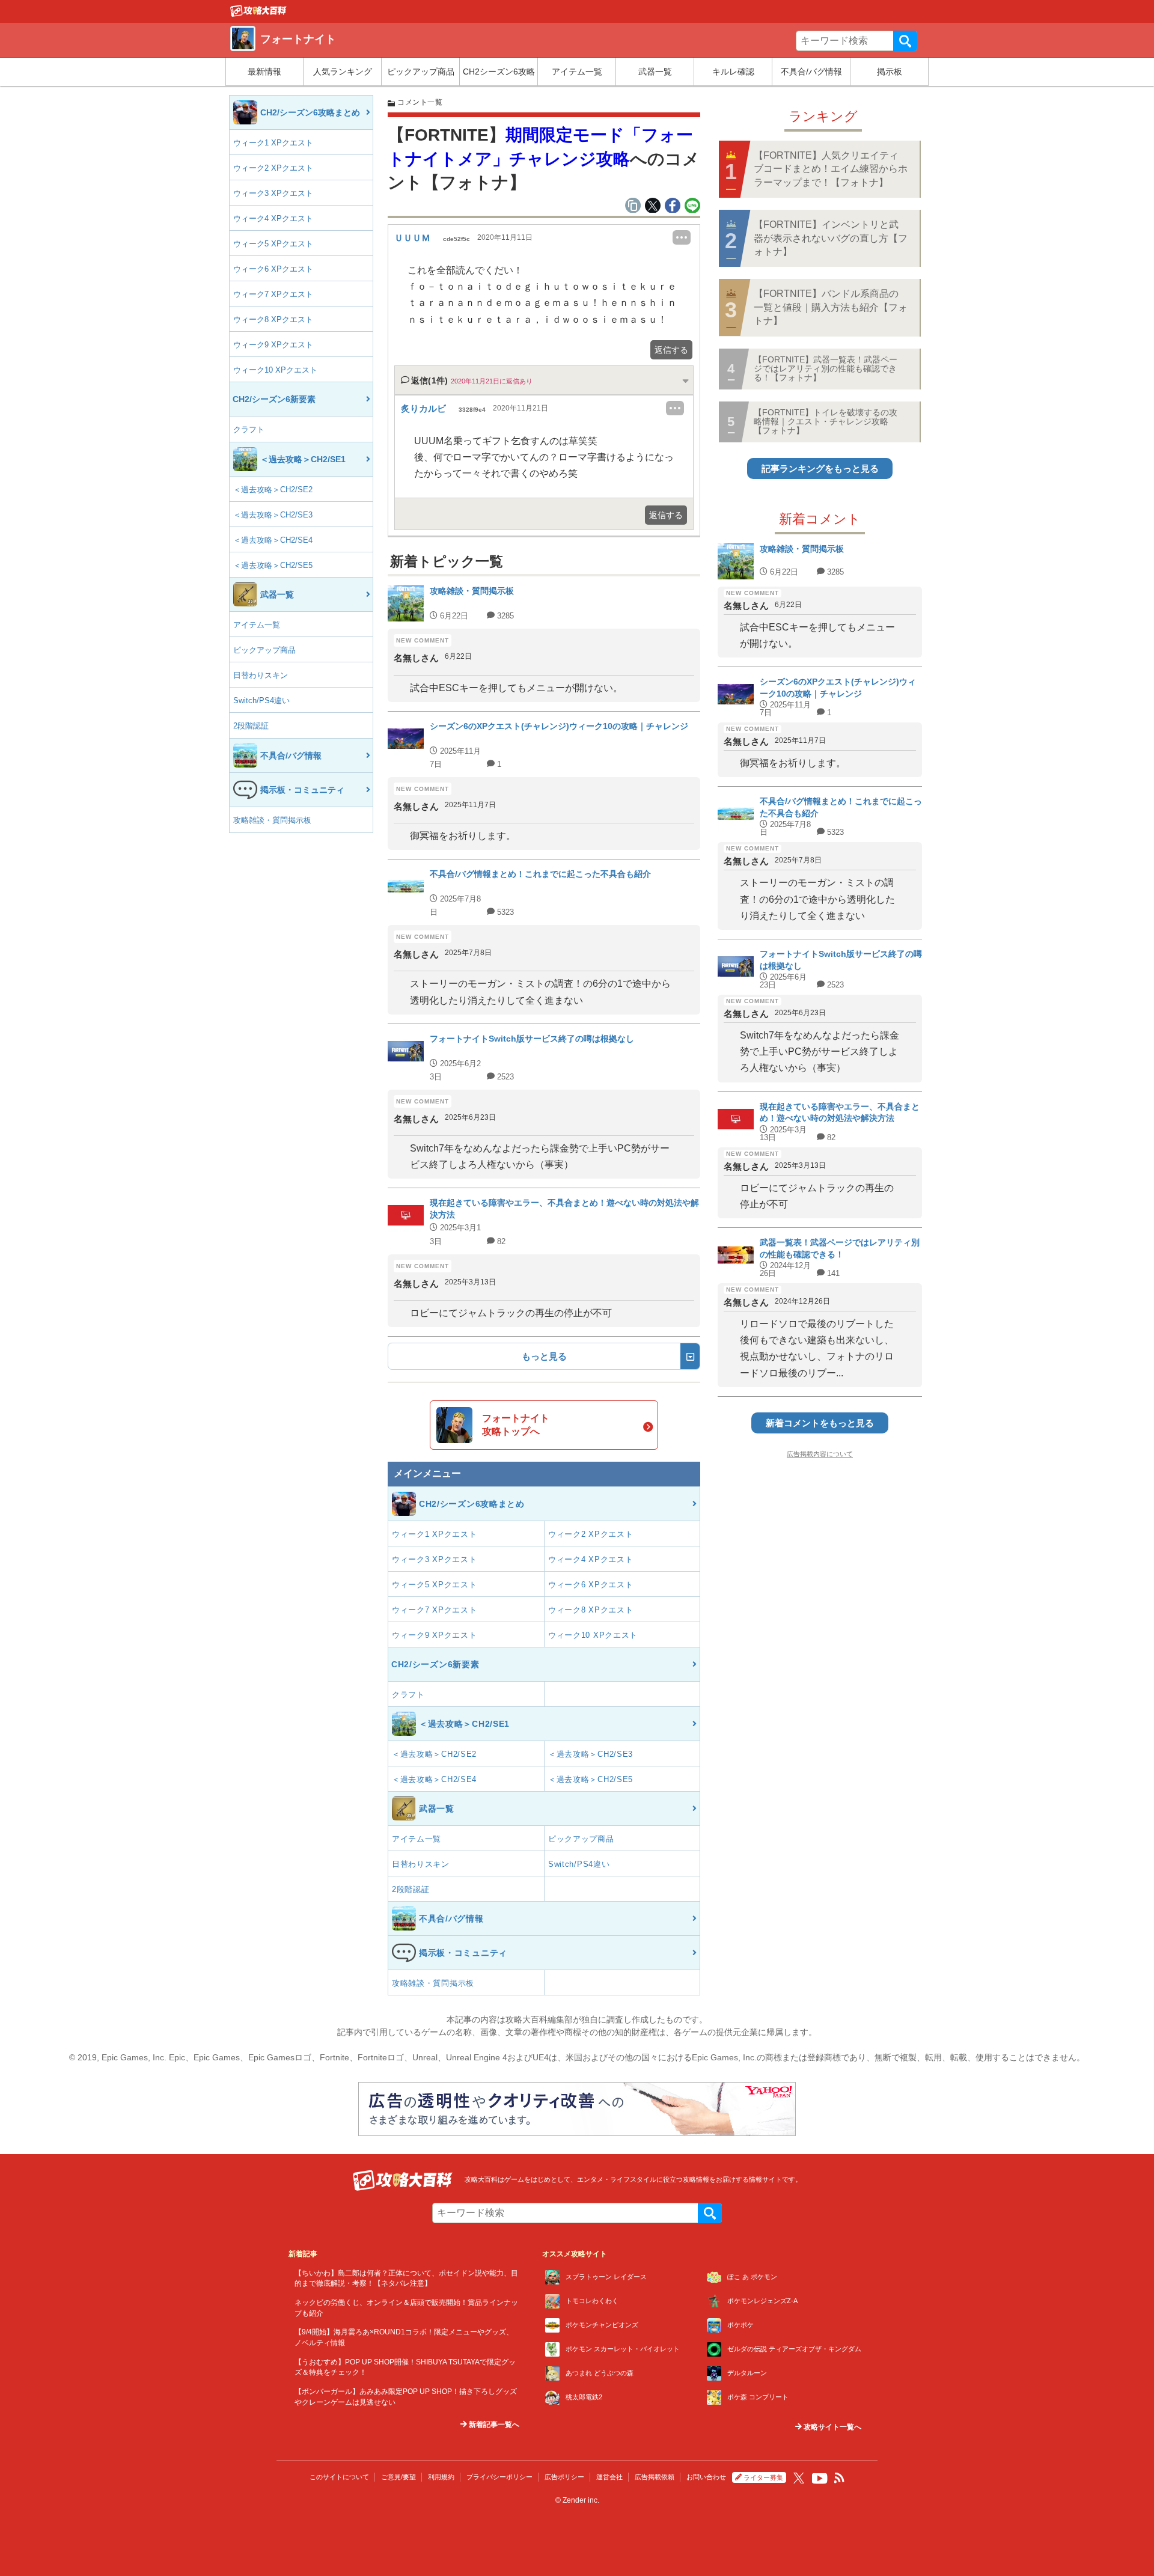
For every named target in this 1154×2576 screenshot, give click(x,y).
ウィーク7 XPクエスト (273, 294)
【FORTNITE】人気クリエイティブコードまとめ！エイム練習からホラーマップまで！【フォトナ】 (831, 169)
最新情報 (264, 72)
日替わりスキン (261, 675)
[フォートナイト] (258, 14)
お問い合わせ (706, 2477)
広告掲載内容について (820, 1454)
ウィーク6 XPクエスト (273, 269)
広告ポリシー (564, 2477)
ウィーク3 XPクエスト (273, 193)
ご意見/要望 (398, 2477)
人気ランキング (343, 72)
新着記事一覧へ (493, 2425)
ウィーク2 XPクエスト (273, 168)
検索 (905, 41)
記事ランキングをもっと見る (820, 469)
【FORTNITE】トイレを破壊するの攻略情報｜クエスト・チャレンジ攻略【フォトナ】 (826, 422)
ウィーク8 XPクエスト (273, 319)
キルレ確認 (733, 72)
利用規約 (441, 2477)
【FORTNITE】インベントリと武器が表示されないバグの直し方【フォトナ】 (831, 238)
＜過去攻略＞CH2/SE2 (273, 490)
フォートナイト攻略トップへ (516, 1425)
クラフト (249, 429)
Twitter (799, 2478)
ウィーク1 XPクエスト (273, 143)
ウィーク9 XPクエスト (273, 345)
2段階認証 (251, 726)
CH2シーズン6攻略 (499, 72)
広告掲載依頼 (655, 2477)
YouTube (820, 2479)
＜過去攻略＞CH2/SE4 (273, 540)
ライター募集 (763, 2477)
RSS (840, 2478)
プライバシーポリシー (499, 2477)
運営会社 (609, 2477)
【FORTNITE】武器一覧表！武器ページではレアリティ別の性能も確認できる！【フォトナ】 (826, 369)
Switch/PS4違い (261, 700)
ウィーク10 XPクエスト (275, 370)
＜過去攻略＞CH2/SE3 (273, 515)
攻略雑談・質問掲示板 (272, 820)
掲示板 (890, 72)
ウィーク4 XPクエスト (273, 218)
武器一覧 (655, 72)
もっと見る (544, 1356)
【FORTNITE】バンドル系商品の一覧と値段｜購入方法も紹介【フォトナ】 (831, 307)
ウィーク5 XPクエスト (273, 244)
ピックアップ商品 (421, 72)
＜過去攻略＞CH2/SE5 (273, 565)
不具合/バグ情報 (811, 72)
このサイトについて (339, 2477)
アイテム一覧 (577, 72)
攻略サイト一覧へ (832, 2427)
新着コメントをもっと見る (820, 1423)
